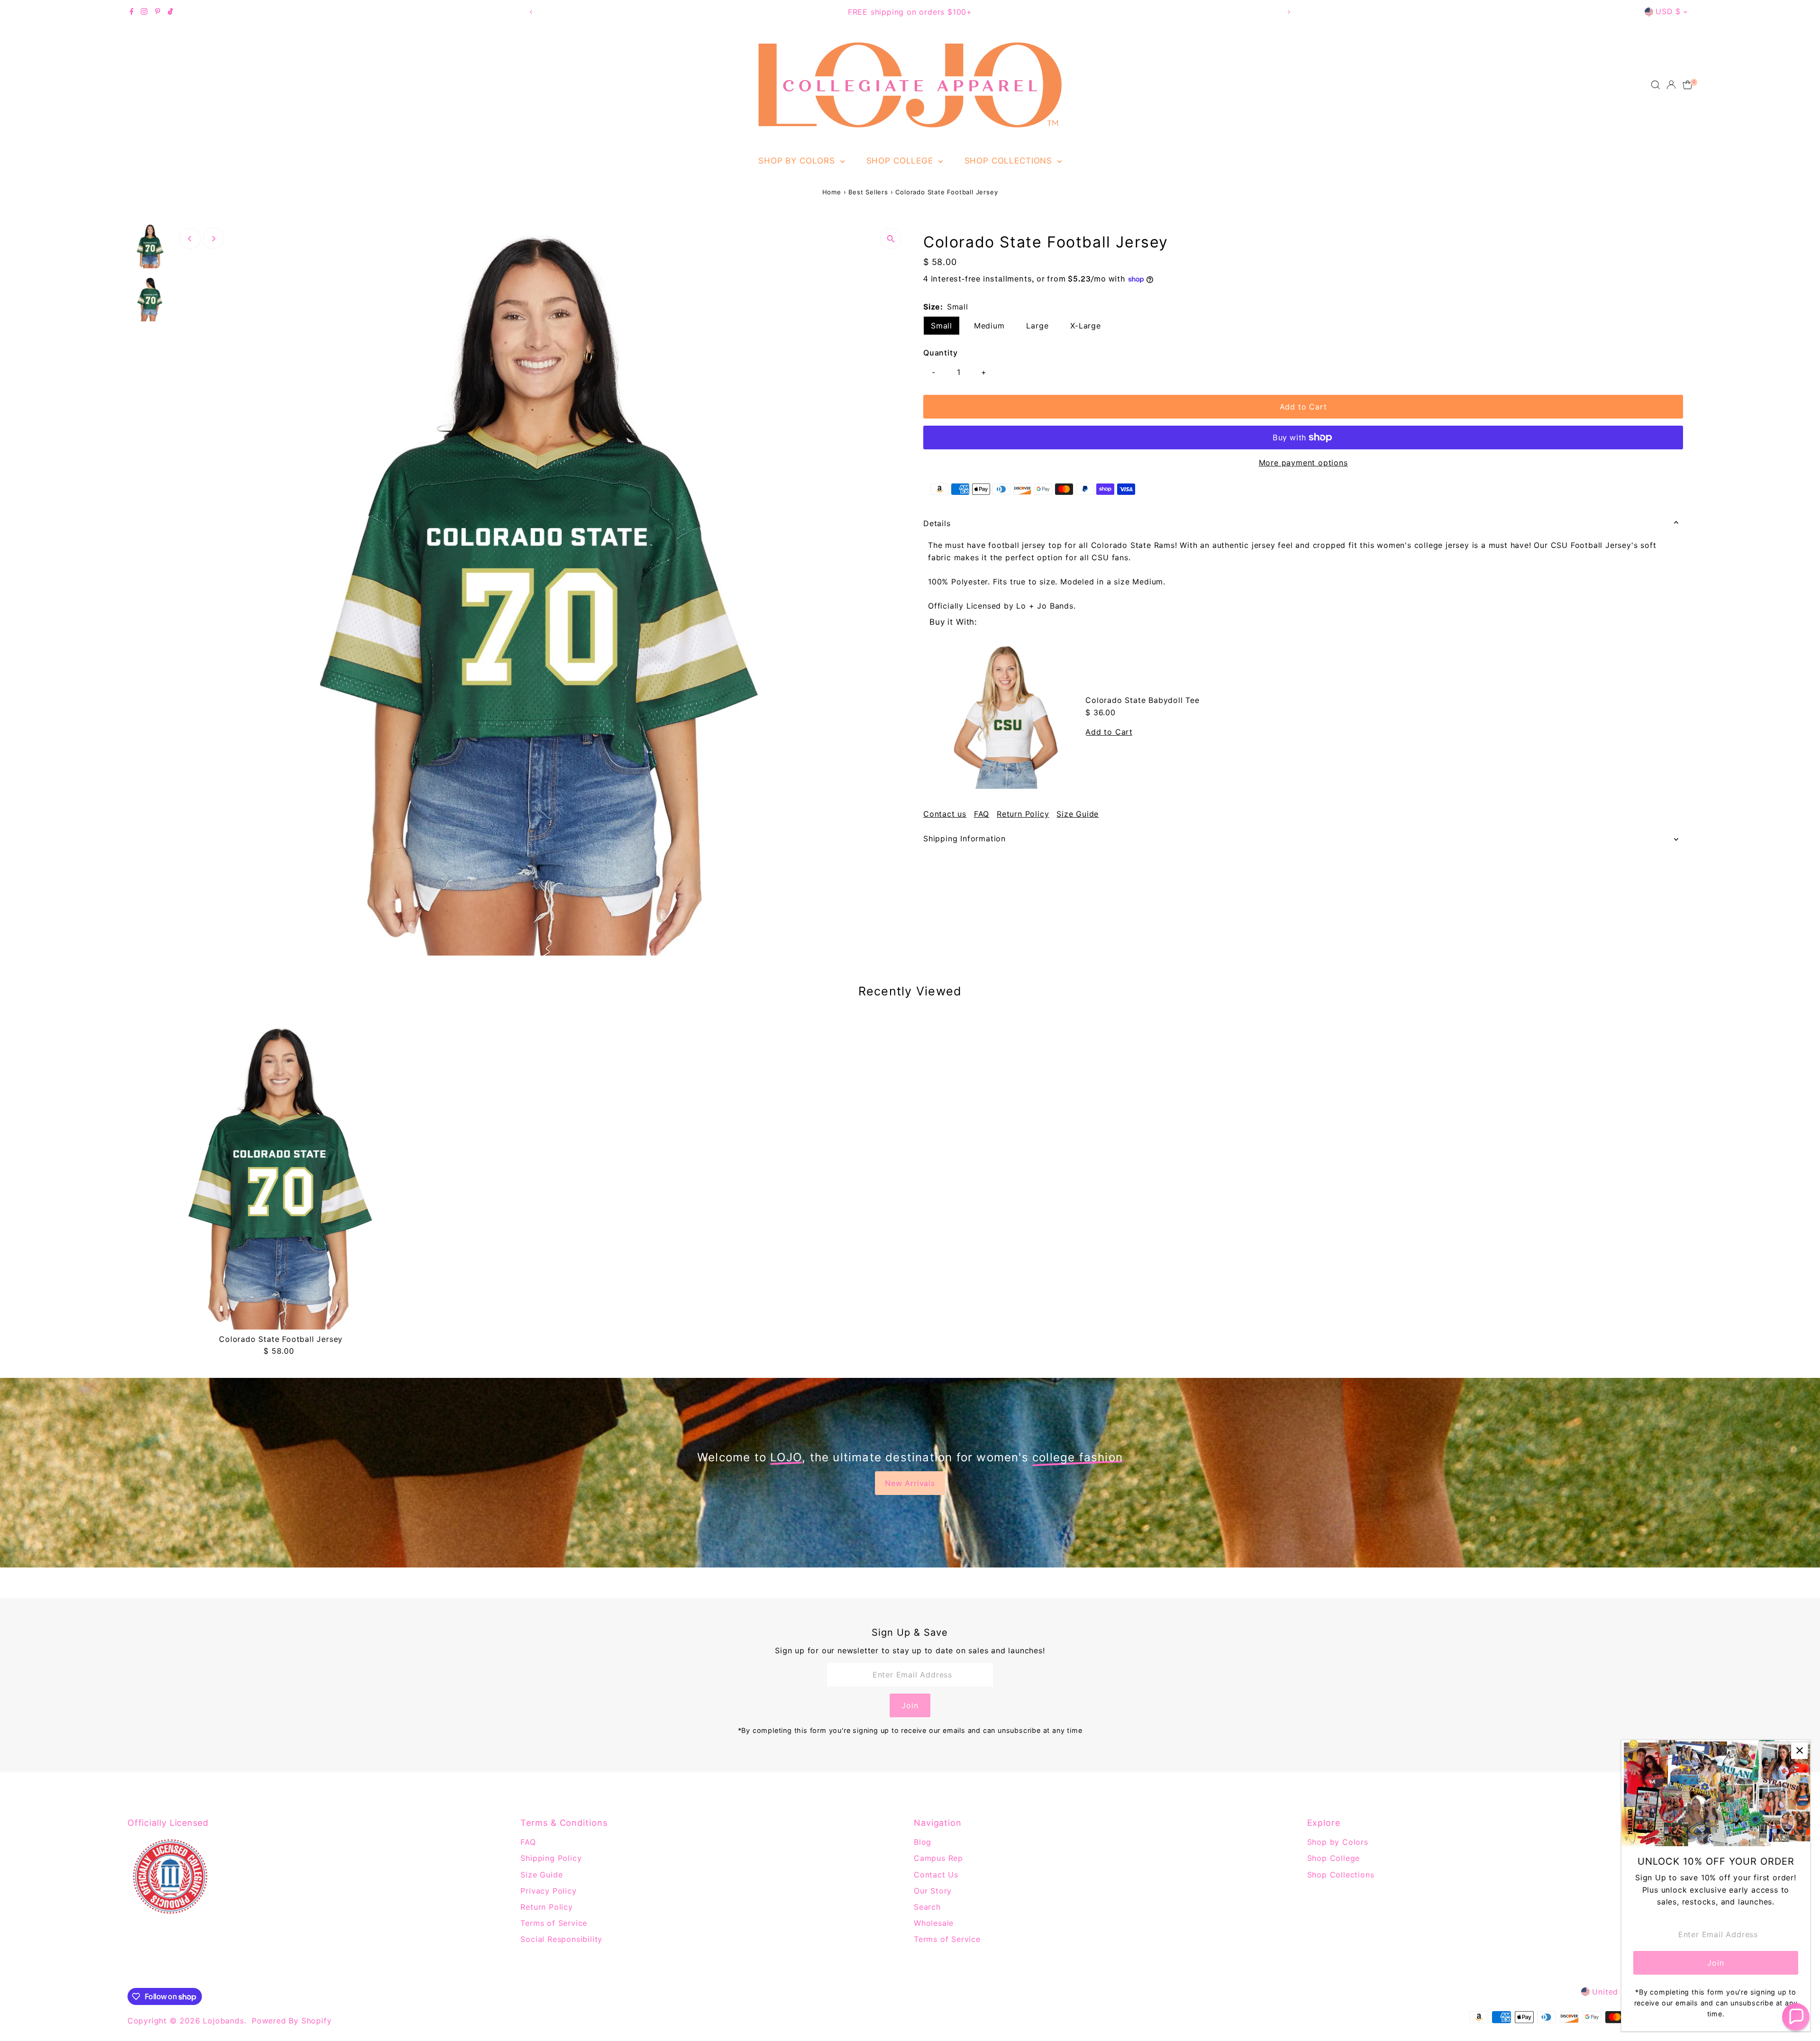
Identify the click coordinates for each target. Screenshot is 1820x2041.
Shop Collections (1010, 161)
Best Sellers (868, 192)
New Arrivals (910, 1483)
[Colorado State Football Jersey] (281, 1176)
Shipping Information (965, 838)
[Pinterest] (158, 12)
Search (927, 1907)
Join (910, 1705)
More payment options (1303, 463)
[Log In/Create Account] (1671, 85)
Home (832, 192)
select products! (959, 12)
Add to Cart (1303, 407)
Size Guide (1078, 814)
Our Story (933, 1891)
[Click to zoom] (891, 239)
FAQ (982, 814)
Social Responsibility (561, 1939)
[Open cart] (1688, 85)
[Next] (1289, 12)
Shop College (901, 161)
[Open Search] (1656, 85)
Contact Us (936, 1875)
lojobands (223, 2021)
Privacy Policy (548, 1891)
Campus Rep (938, 1858)
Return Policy (1023, 814)
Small (942, 326)
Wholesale (934, 1923)
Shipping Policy (551, 1858)
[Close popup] (1799, 1751)
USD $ (1668, 11)
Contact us (945, 814)
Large (1037, 326)
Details (937, 523)
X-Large (1086, 326)
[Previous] (531, 12)
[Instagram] (144, 12)
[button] (1796, 2017)
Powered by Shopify (291, 2021)
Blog (923, 1842)
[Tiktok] (170, 12)
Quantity (940, 353)
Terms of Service (554, 1923)
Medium (989, 326)
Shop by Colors (798, 161)
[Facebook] (132, 12)
